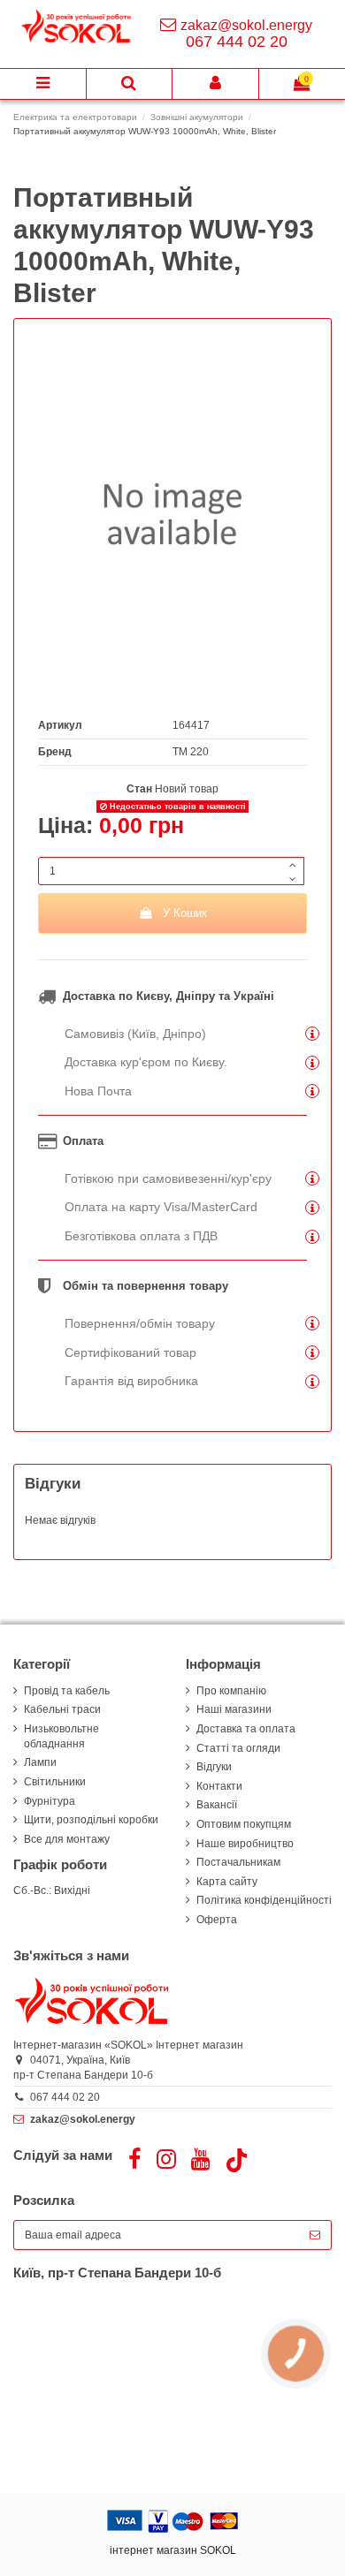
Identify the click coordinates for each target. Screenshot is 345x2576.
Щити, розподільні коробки (91, 1820)
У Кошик (185, 913)
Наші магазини (234, 1709)
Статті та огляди (238, 1748)
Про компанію (231, 1691)
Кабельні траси (62, 1709)
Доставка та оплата (246, 1729)
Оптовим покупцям (244, 1824)
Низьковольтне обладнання (61, 1736)
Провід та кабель (67, 1691)
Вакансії (217, 1805)
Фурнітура (50, 1801)
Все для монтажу (67, 1839)
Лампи (40, 1762)
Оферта (217, 1920)
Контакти (219, 1786)
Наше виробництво (245, 1844)
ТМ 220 (191, 752)
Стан (139, 789)
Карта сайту (227, 1882)
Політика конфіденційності (264, 1900)
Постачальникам (238, 1862)
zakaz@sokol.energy (246, 25)
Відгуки (214, 1767)
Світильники (55, 1782)
